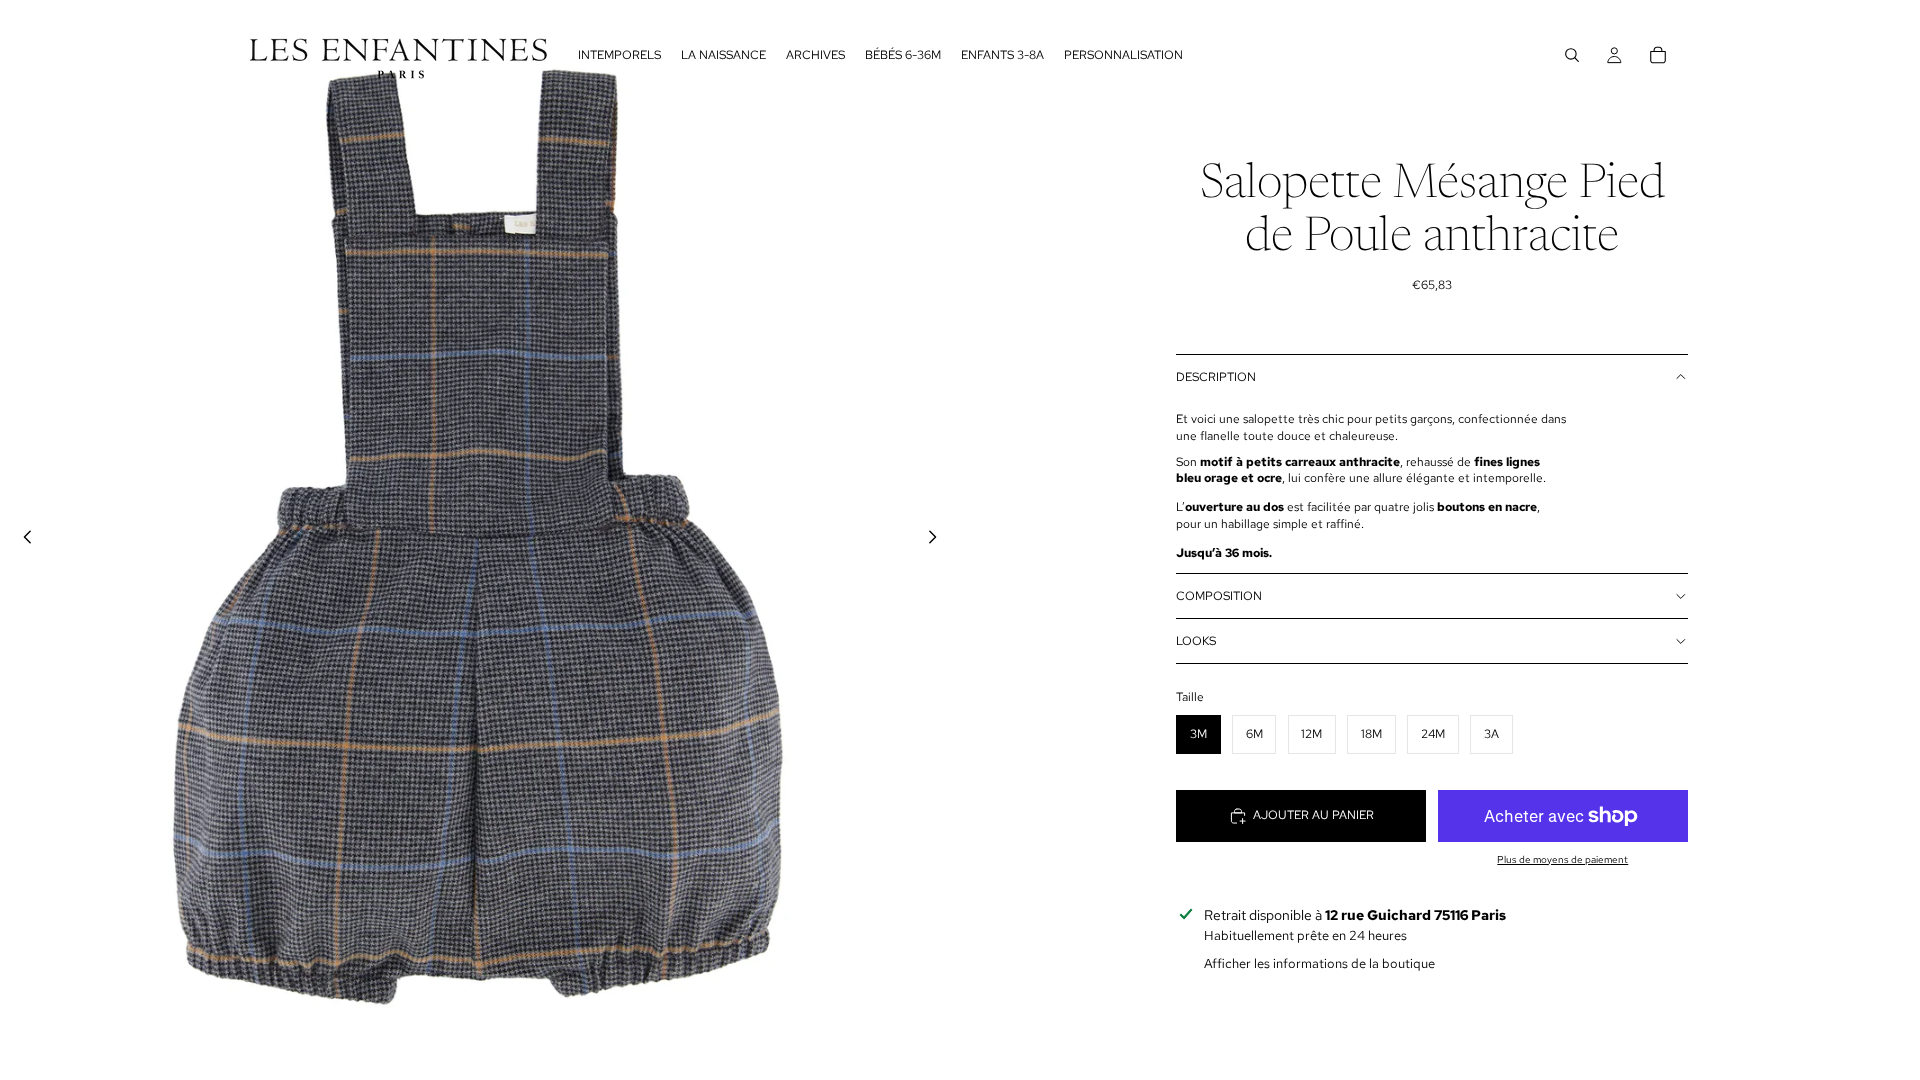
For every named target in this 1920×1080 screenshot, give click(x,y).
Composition (1219, 596)
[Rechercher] (1572, 55)
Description (1216, 377)
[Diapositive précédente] (22, 540)
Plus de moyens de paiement (1562, 859)
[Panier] (1658, 55)
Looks (1196, 641)
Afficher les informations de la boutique (1319, 963)
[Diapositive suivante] (938, 540)
